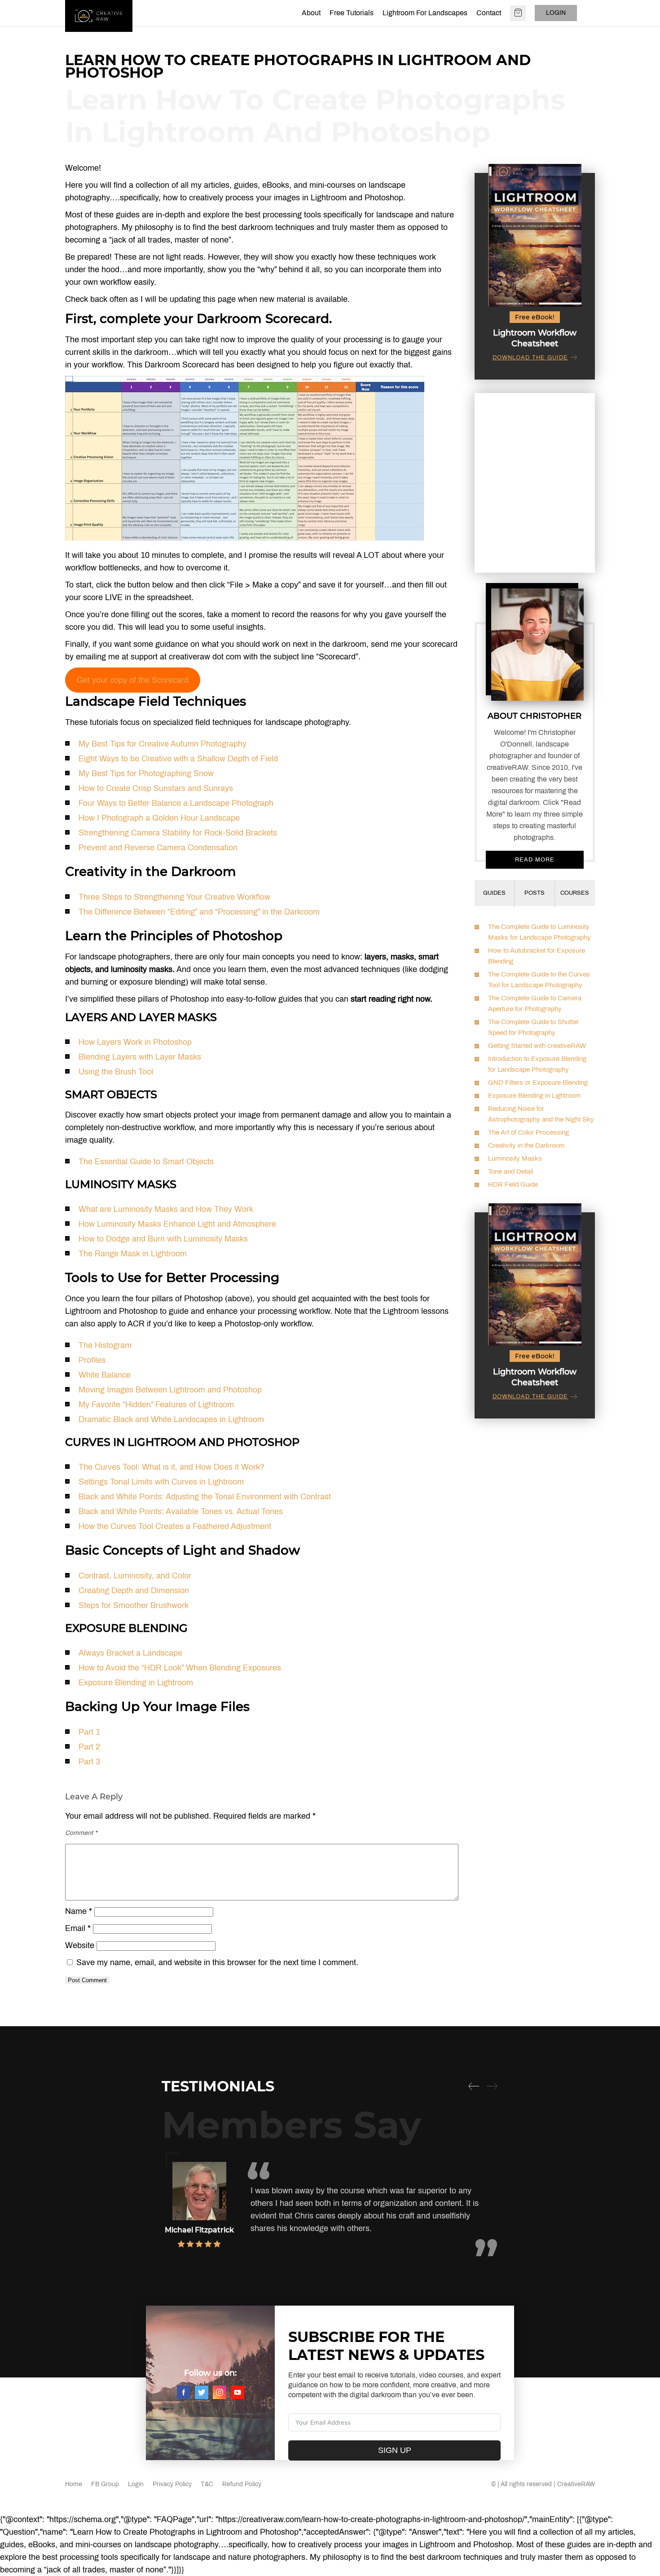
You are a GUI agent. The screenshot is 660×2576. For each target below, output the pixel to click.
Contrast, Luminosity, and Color (135, 1576)
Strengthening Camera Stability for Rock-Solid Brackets (178, 833)
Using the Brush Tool (116, 1072)
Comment (81, 1833)
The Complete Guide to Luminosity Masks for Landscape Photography (539, 932)
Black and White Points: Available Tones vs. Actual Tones (181, 1511)
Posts (535, 893)
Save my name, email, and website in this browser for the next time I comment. (217, 1962)
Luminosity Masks (515, 1158)
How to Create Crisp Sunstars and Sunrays (156, 788)
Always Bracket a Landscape (130, 1653)
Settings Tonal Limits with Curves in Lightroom (161, 1482)
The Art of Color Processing (528, 1132)
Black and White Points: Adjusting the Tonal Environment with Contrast (205, 1497)
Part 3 (89, 1762)
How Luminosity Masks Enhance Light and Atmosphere (177, 1224)
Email (78, 1928)
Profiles (92, 1360)
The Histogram (105, 1345)
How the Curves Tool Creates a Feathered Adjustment (175, 1526)
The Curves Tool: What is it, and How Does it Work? (172, 1467)
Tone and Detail (510, 1171)
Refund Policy (242, 2484)
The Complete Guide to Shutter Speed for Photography (533, 1027)
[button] (474, 2086)
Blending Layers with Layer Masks (140, 1057)
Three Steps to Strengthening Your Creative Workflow (174, 897)
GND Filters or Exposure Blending (538, 1083)
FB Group (105, 2484)
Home (74, 2484)
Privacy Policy (172, 2484)
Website (80, 1945)
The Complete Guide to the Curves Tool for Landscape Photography (539, 980)
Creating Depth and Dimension (134, 1591)
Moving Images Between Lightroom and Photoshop (170, 1390)
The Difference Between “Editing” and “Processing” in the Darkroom (199, 912)
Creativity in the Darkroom (526, 1145)
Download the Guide (530, 358)
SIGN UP (395, 2450)
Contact (489, 13)
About (311, 13)
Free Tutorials (352, 13)
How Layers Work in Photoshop (135, 1042)
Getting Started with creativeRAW (537, 1046)
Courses (575, 893)
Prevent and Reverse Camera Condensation (158, 848)
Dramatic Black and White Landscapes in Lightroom (171, 1419)
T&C (207, 2484)
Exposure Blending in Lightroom (136, 1683)
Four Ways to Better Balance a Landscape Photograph (176, 803)
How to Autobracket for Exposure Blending (537, 956)
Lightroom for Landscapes (425, 13)
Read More (535, 860)
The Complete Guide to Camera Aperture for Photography (535, 1003)
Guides (494, 893)
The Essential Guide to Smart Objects (146, 1162)
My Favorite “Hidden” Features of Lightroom (156, 1405)
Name (79, 1911)
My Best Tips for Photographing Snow (146, 773)
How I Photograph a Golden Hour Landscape (159, 818)
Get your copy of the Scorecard (133, 680)
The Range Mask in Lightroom (133, 1254)
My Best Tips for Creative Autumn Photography (163, 744)
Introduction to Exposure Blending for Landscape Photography (537, 1064)
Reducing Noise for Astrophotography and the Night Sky (541, 1114)
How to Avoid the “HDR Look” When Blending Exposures (180, 1668)
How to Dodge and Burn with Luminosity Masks (163, 1239)
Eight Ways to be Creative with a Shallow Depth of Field (178, 759)
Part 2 (89, 1747)
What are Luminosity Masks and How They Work (166, 1209)
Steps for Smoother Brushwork (134, 1605)
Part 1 (89, 1732)
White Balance (105, 1375)
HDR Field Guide (513, 1184)
